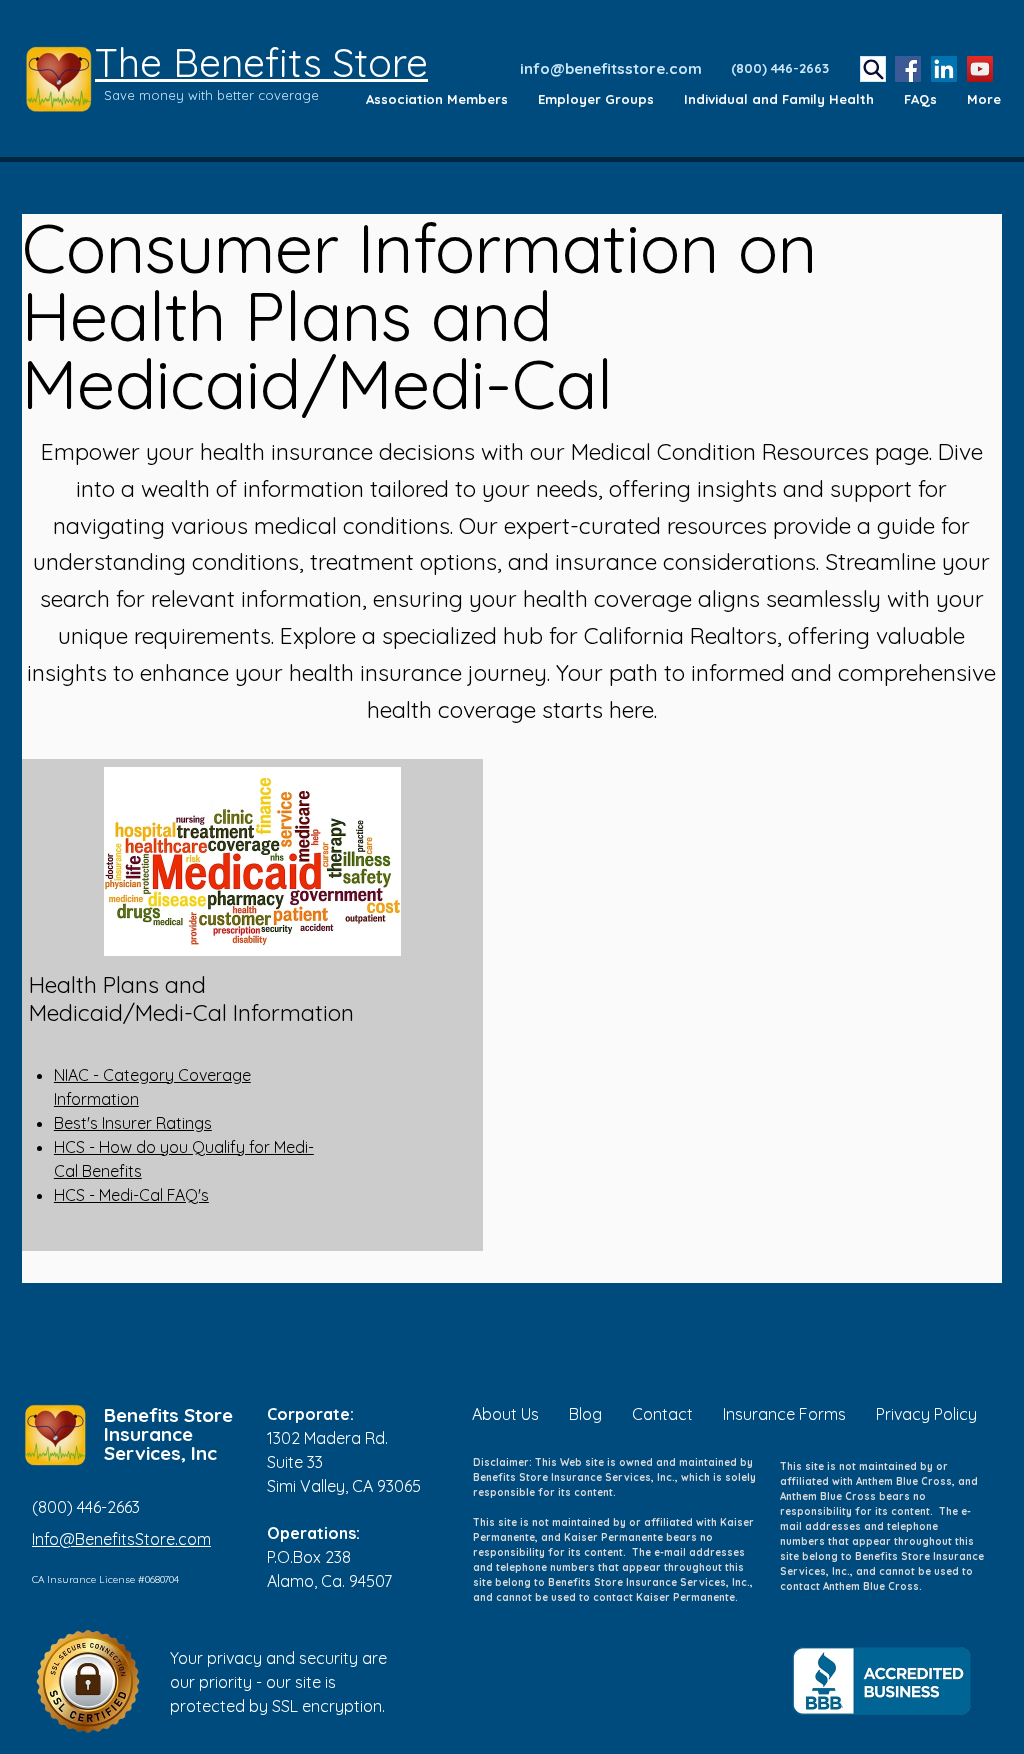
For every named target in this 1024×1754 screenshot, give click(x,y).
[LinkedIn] (944, 69)
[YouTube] (980, 69)
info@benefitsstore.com (611, 68)
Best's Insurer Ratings (133, 1123)
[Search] (873, 69)
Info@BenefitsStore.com (121, 1539)
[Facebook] (908, 69)
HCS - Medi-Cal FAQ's (131, 1195)
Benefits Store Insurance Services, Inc (168, 1434)
